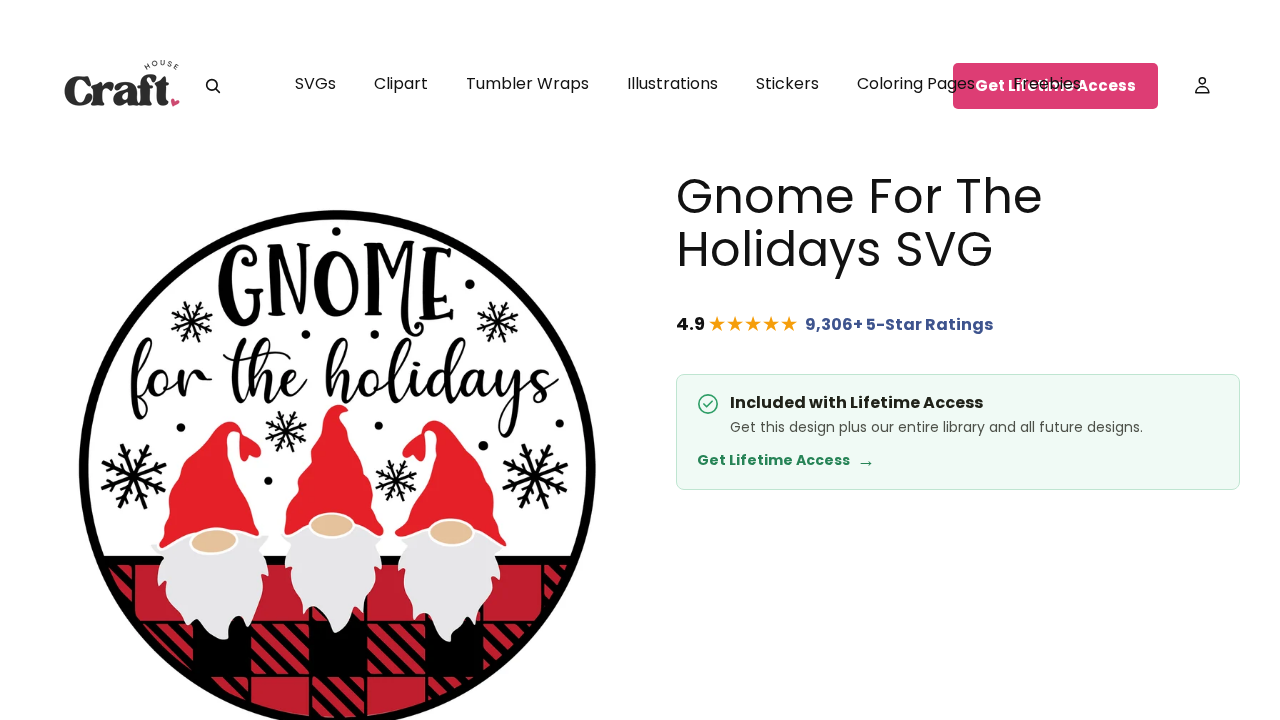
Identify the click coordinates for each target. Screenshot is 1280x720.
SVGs (315, 83)
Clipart (401, 83)
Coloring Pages (916, 83)
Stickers (787, 83)
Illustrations (672, 83)
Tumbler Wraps (527, 83)
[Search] (213, 86)
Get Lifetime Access (786, 460)
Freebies (1047, 83)
